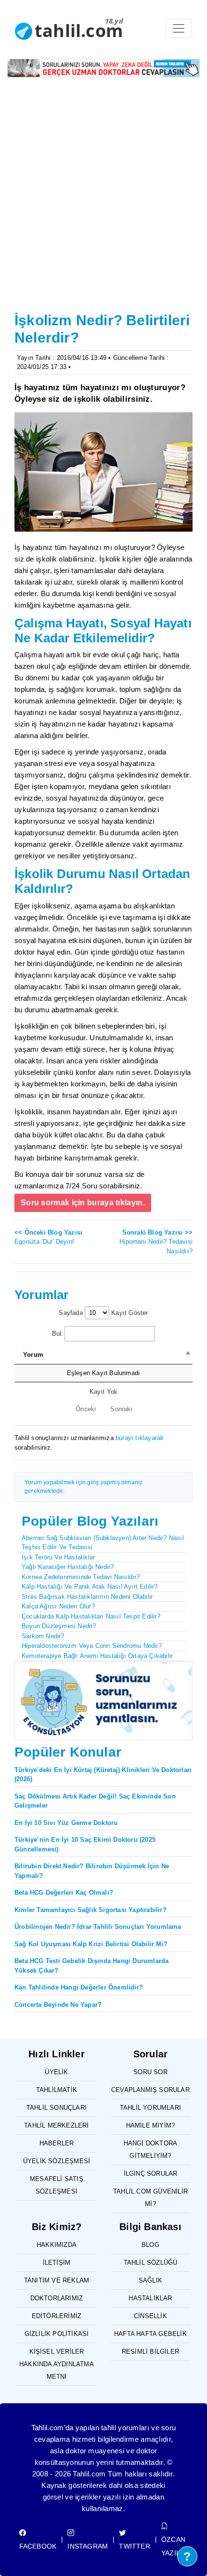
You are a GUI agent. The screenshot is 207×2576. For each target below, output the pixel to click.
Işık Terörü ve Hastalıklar (58, 1557)
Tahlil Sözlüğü (151, 2263)
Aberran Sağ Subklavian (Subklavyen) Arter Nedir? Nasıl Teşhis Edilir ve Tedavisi (103, 1543)
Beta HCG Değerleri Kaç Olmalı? (64, 1893)
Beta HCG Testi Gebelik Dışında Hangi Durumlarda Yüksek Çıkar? (91, 1966)
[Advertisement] (103, 201)
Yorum (33, 1355)
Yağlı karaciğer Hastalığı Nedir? (68, 1567)
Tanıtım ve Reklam (57, 2280)
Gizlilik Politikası (57, 2334)
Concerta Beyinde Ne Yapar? (58, 2005)
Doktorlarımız (57, 2298)
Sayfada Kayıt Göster (103, 1313)
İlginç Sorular (151, 2174)
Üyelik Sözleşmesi (57, 2161)
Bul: (58, 1333)
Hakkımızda (57, 2245)
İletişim (57, 2263)
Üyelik (56, 2072)
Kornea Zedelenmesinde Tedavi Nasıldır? (81, 1577)
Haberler (57, 2143)
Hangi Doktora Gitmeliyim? (151, 2149)
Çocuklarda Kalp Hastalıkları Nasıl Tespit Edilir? (91, 1616)
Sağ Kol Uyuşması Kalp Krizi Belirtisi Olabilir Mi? (91, 1944)
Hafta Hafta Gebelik (150, 2334)
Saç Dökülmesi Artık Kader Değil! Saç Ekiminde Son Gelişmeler (95, 1801)
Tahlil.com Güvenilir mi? (150, 2198)
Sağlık (150, 2280)
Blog (150, 2245)
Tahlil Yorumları (150, 2108)
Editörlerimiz (57, 2316)
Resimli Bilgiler (150, 2352)
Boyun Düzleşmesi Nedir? (59, 1626)
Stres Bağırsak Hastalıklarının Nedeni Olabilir (87, 1597)
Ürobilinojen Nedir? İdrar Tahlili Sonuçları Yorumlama (98, 1927)
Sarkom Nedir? (43, 1636)
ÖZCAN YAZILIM (175, 2546)
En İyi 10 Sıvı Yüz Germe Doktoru (66, 1823)
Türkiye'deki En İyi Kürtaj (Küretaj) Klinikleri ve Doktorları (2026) (103, 1775)
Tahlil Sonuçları (57, 2108)
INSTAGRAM (88, 2546)
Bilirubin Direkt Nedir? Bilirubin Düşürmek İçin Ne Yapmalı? (92, 1871)
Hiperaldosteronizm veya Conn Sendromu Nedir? (92, 1646)
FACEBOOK (38, 2546)
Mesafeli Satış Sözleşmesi (57, 2185)
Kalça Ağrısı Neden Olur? (58, 1606)
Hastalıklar (150, 2298)
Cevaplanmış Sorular (150, 2090)
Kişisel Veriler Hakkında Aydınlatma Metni (57, 2364)
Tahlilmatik (57, 2090)
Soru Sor (150, 2072)
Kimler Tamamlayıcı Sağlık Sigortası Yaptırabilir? (91, 1910)
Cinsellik (150, 2316)
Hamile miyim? (151, 2125)
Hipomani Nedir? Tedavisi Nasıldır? (156, 1242)
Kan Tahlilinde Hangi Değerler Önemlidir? (79, 1987)
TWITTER (134, 2546)
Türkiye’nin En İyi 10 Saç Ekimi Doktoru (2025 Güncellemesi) (85, 1844)
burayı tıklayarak (140, 1438)
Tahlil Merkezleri (56, 2125)
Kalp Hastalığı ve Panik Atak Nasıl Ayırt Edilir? (90, 1587)
